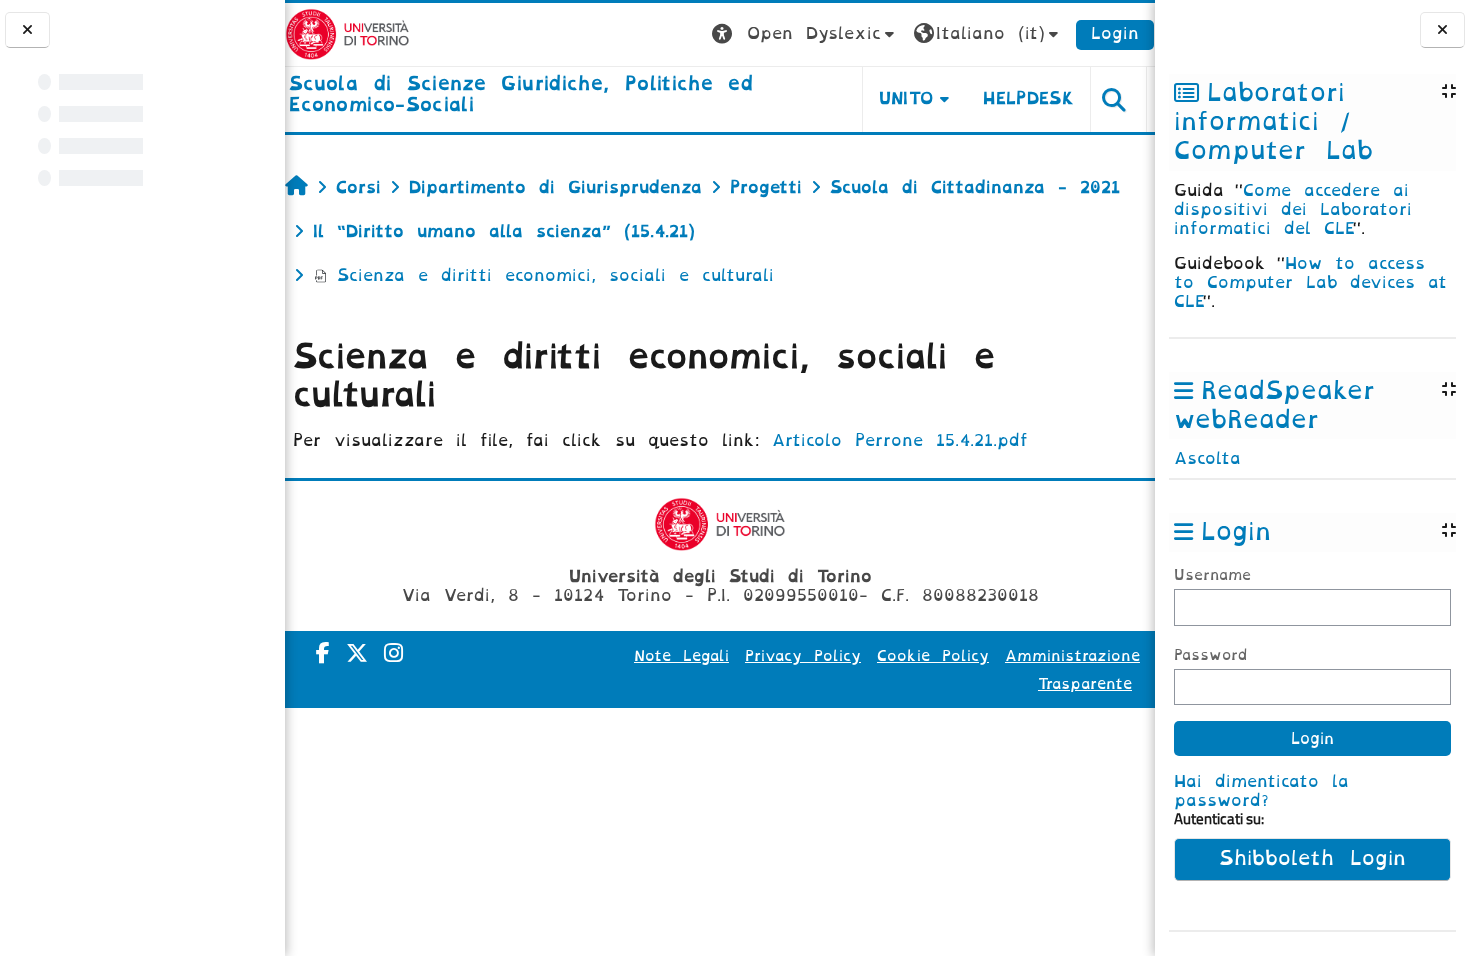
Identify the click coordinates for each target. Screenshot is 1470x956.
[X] (357, 653)
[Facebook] (323, 653)
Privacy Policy (803, 656)
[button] (805, 34)
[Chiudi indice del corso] (27, 30)
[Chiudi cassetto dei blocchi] (1442, 30)
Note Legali (681, 656)
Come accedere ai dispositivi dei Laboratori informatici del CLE (1293, 209)
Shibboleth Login (1312, 858)
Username (1212, 575)
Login (1115, 33)
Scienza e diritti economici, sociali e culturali (555, 275)
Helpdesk (1028, 98)
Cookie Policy (933, 656)
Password (1210, 655)
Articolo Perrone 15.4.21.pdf (900, 440)
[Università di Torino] (347, 33)
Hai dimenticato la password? (1261, 791)
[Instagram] (393, 653)
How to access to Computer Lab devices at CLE (1310, 282)
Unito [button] (906, 98)
